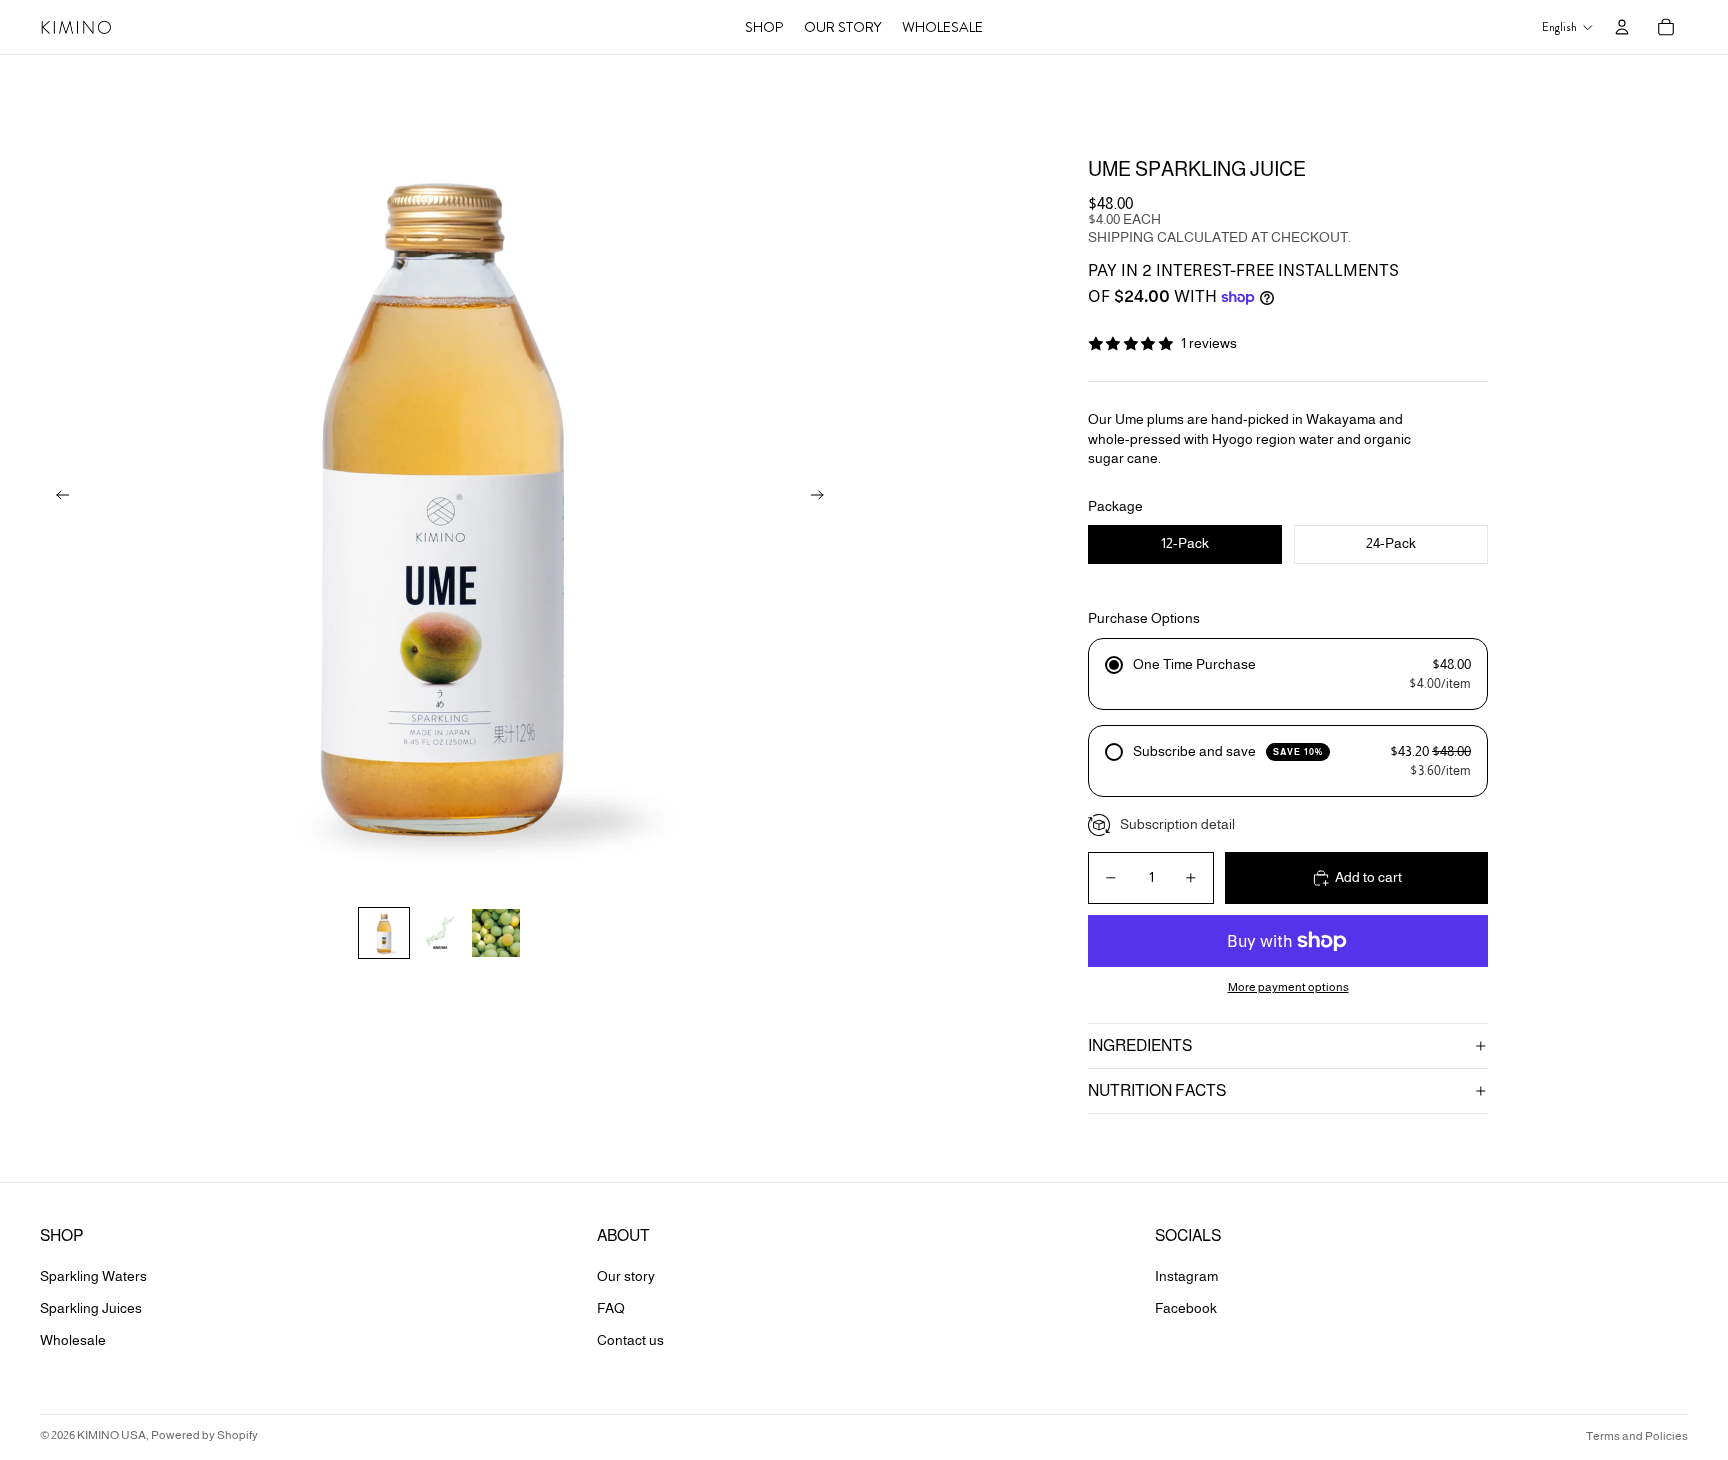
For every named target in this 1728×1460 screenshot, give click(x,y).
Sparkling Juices (91, 1308)
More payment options (1288, 986)
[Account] (1622, 27)
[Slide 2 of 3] (440, 933)
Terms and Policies (1637, 1436)
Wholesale (73, 1340)
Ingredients (1140, 1045)
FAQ (611, 1308)
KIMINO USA (111, 1435)
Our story (626, 1276)
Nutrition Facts (1157, 1090)
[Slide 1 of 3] (384, 933)
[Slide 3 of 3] (496, 933)
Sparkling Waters (93, 1276)
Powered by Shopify (204, 1435)
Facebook (1186, 1308)
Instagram (1186, 1276)
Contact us (630, 1340)
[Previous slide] (56, 497)
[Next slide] (823, 497)
